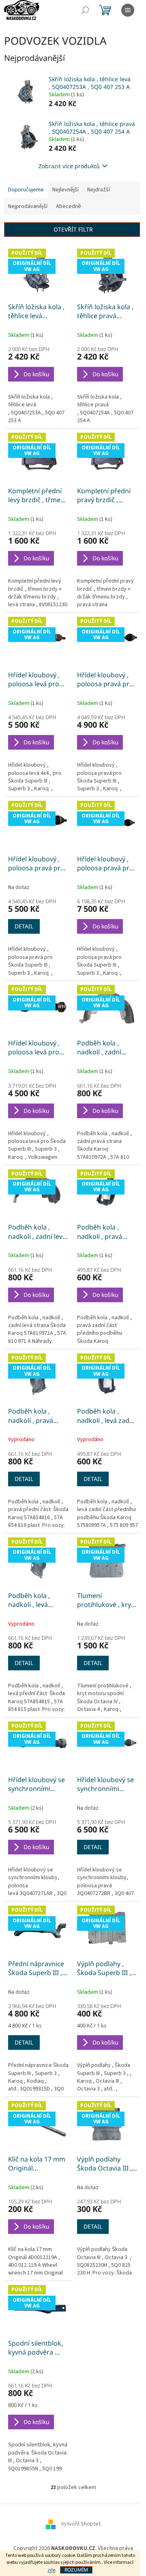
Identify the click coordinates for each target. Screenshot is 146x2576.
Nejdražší (99, 190)
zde (51, 2570)
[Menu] (128, 10)
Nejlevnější (65, 190)
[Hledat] (85, 10)
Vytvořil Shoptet (81, 2524)
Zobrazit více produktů (69, 166)
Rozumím (76, 2570)
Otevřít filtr (73, 229)
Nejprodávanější (28, 206)
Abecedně (69, 206)
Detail (24, 926)
